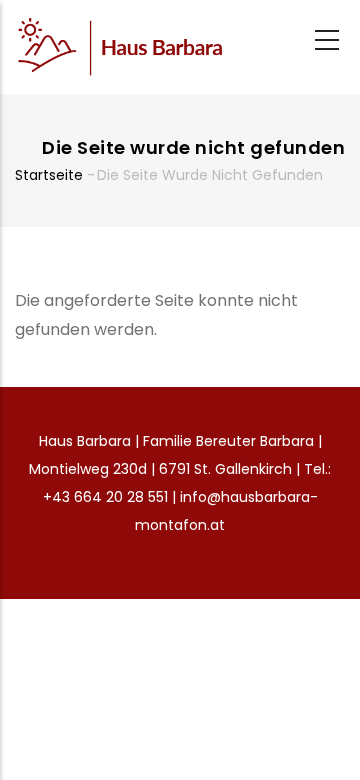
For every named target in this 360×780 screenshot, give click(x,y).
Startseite (49, 175)
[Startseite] (120, 47)
